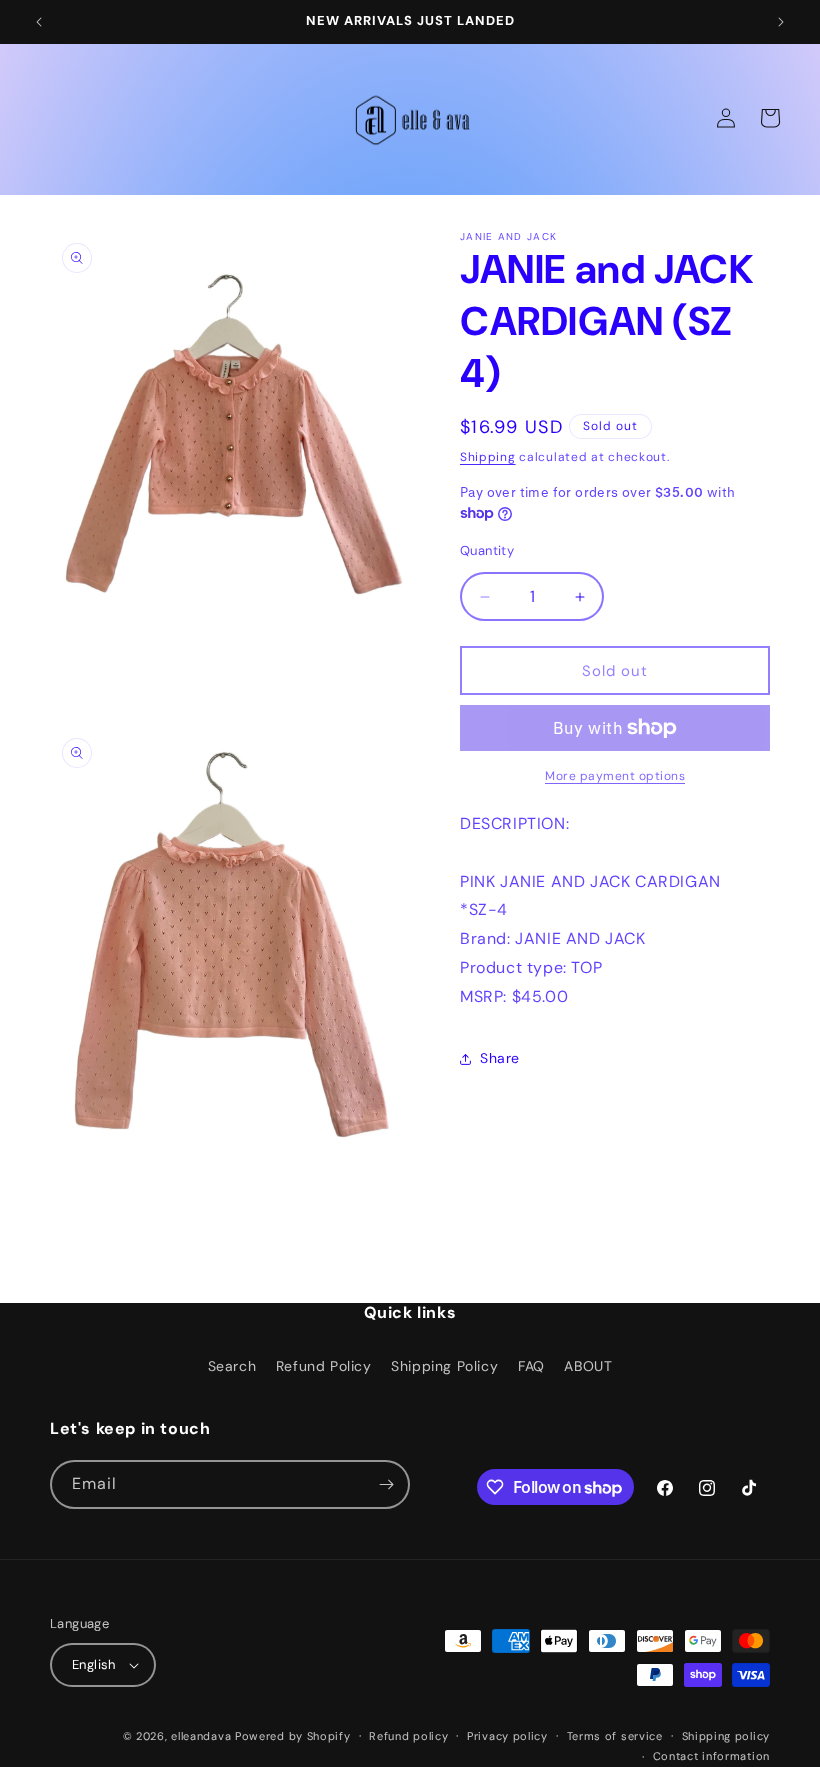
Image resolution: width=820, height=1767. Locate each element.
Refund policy (408, 1736)
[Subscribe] (386, 1484)
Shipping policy (726, 1736)
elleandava (201, 1736)
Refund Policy (324, 1366)
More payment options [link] (615, 776)
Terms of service (615, 1736)
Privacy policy (507, 1736)
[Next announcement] (781, 22)
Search (232, 1366)
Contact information (711, 1756)
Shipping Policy (444, 1366)
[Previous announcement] (39, 22)
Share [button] (500, 1058)
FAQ (531, 1366)
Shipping (488, 457)
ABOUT (588, 1366)
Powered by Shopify (293, 1736)
